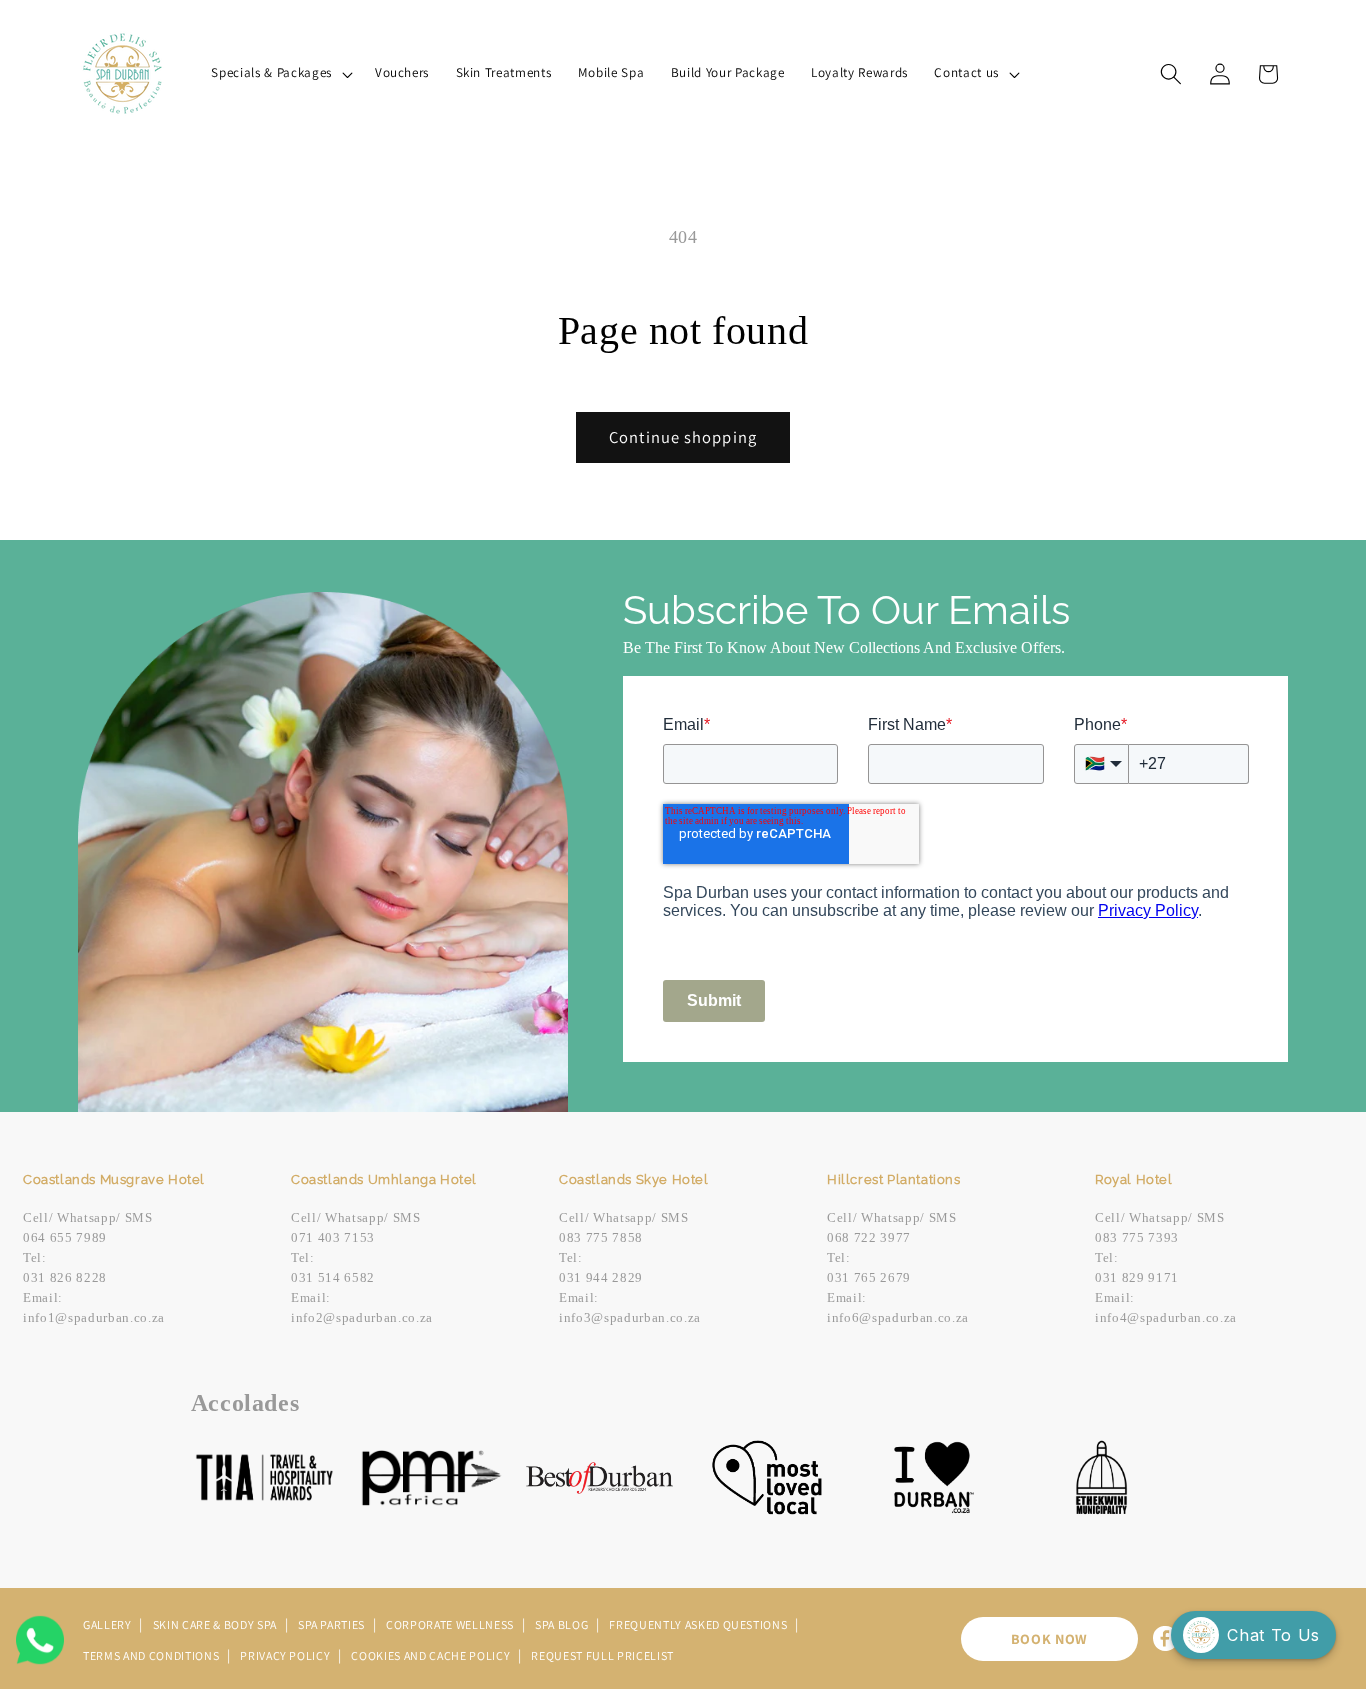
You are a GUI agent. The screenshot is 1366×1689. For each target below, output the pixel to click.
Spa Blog (563, 1624)
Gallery (108, 1624)
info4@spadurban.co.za (1166, 1317)
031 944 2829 (601, 1277)
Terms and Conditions (152, 1655)
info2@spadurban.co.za (362, 1317)
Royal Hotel (1134, 1179)
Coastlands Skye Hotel (634, 1179)
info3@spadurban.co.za (630, 1317)
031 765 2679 (869, 1277)
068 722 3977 (869, 1237)
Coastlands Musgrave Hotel (114, 1179)
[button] (279, 73)
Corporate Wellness (451, 1624)
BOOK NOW (1049, 1638)
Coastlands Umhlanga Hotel (384, 1179)
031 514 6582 (333, 1277)
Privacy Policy (286, 1655)
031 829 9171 (1137, 1277)
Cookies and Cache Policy (432, 1655)
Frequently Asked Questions (699, 1624)
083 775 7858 (601, 1237)
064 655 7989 (65, 1237)
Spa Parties (333, 1624)
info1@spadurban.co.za (94, 1317)
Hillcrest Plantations (894, 1179)
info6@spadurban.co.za (898, 1317)
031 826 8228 (65, 1277)
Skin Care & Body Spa (216, 1624)
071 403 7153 (333, 1237)
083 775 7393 (1137, 1237)
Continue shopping (683, 437)
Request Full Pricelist (602, 1655)
